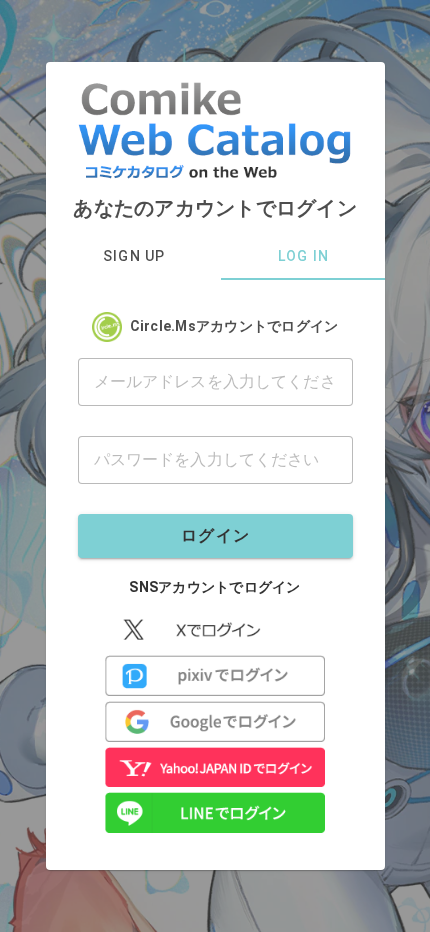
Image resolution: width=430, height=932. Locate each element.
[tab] (133, 256)
